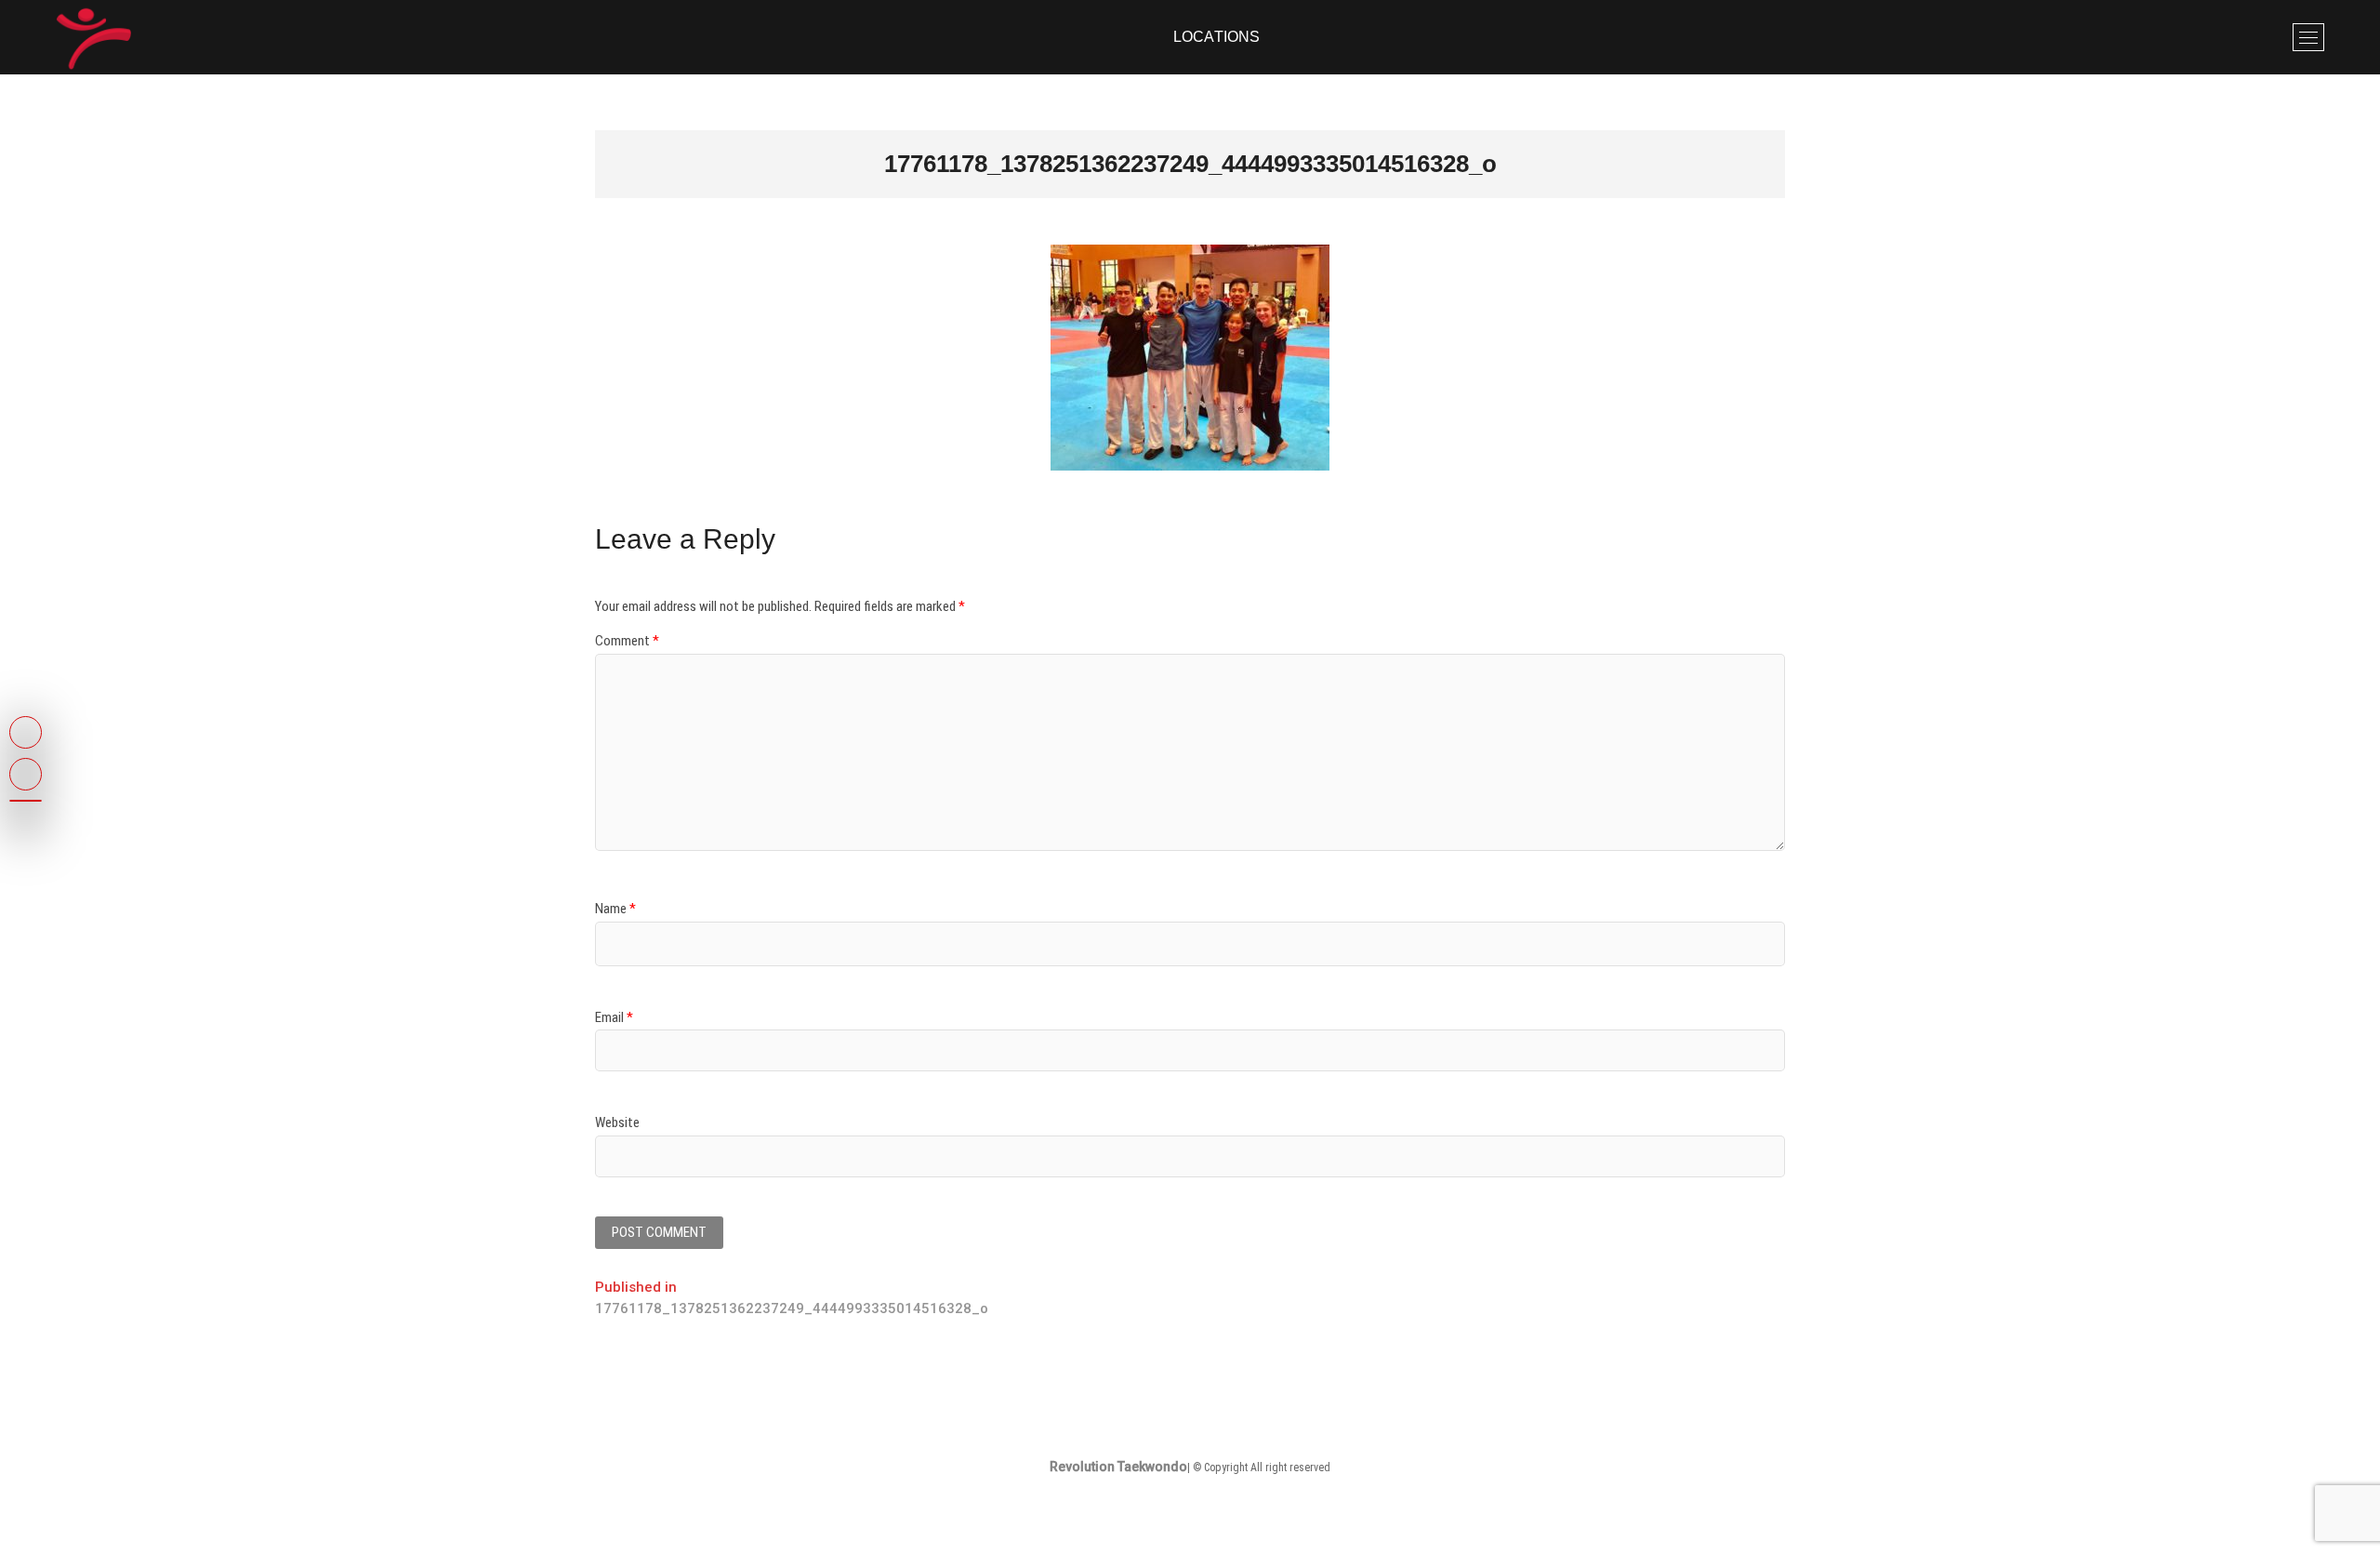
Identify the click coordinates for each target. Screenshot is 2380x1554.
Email (614, 1017)
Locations (1217, 37)
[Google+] (26, 801)
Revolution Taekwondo (1118, 1467)
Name (615, 909)
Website (617, 1122)
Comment (627, 641)
